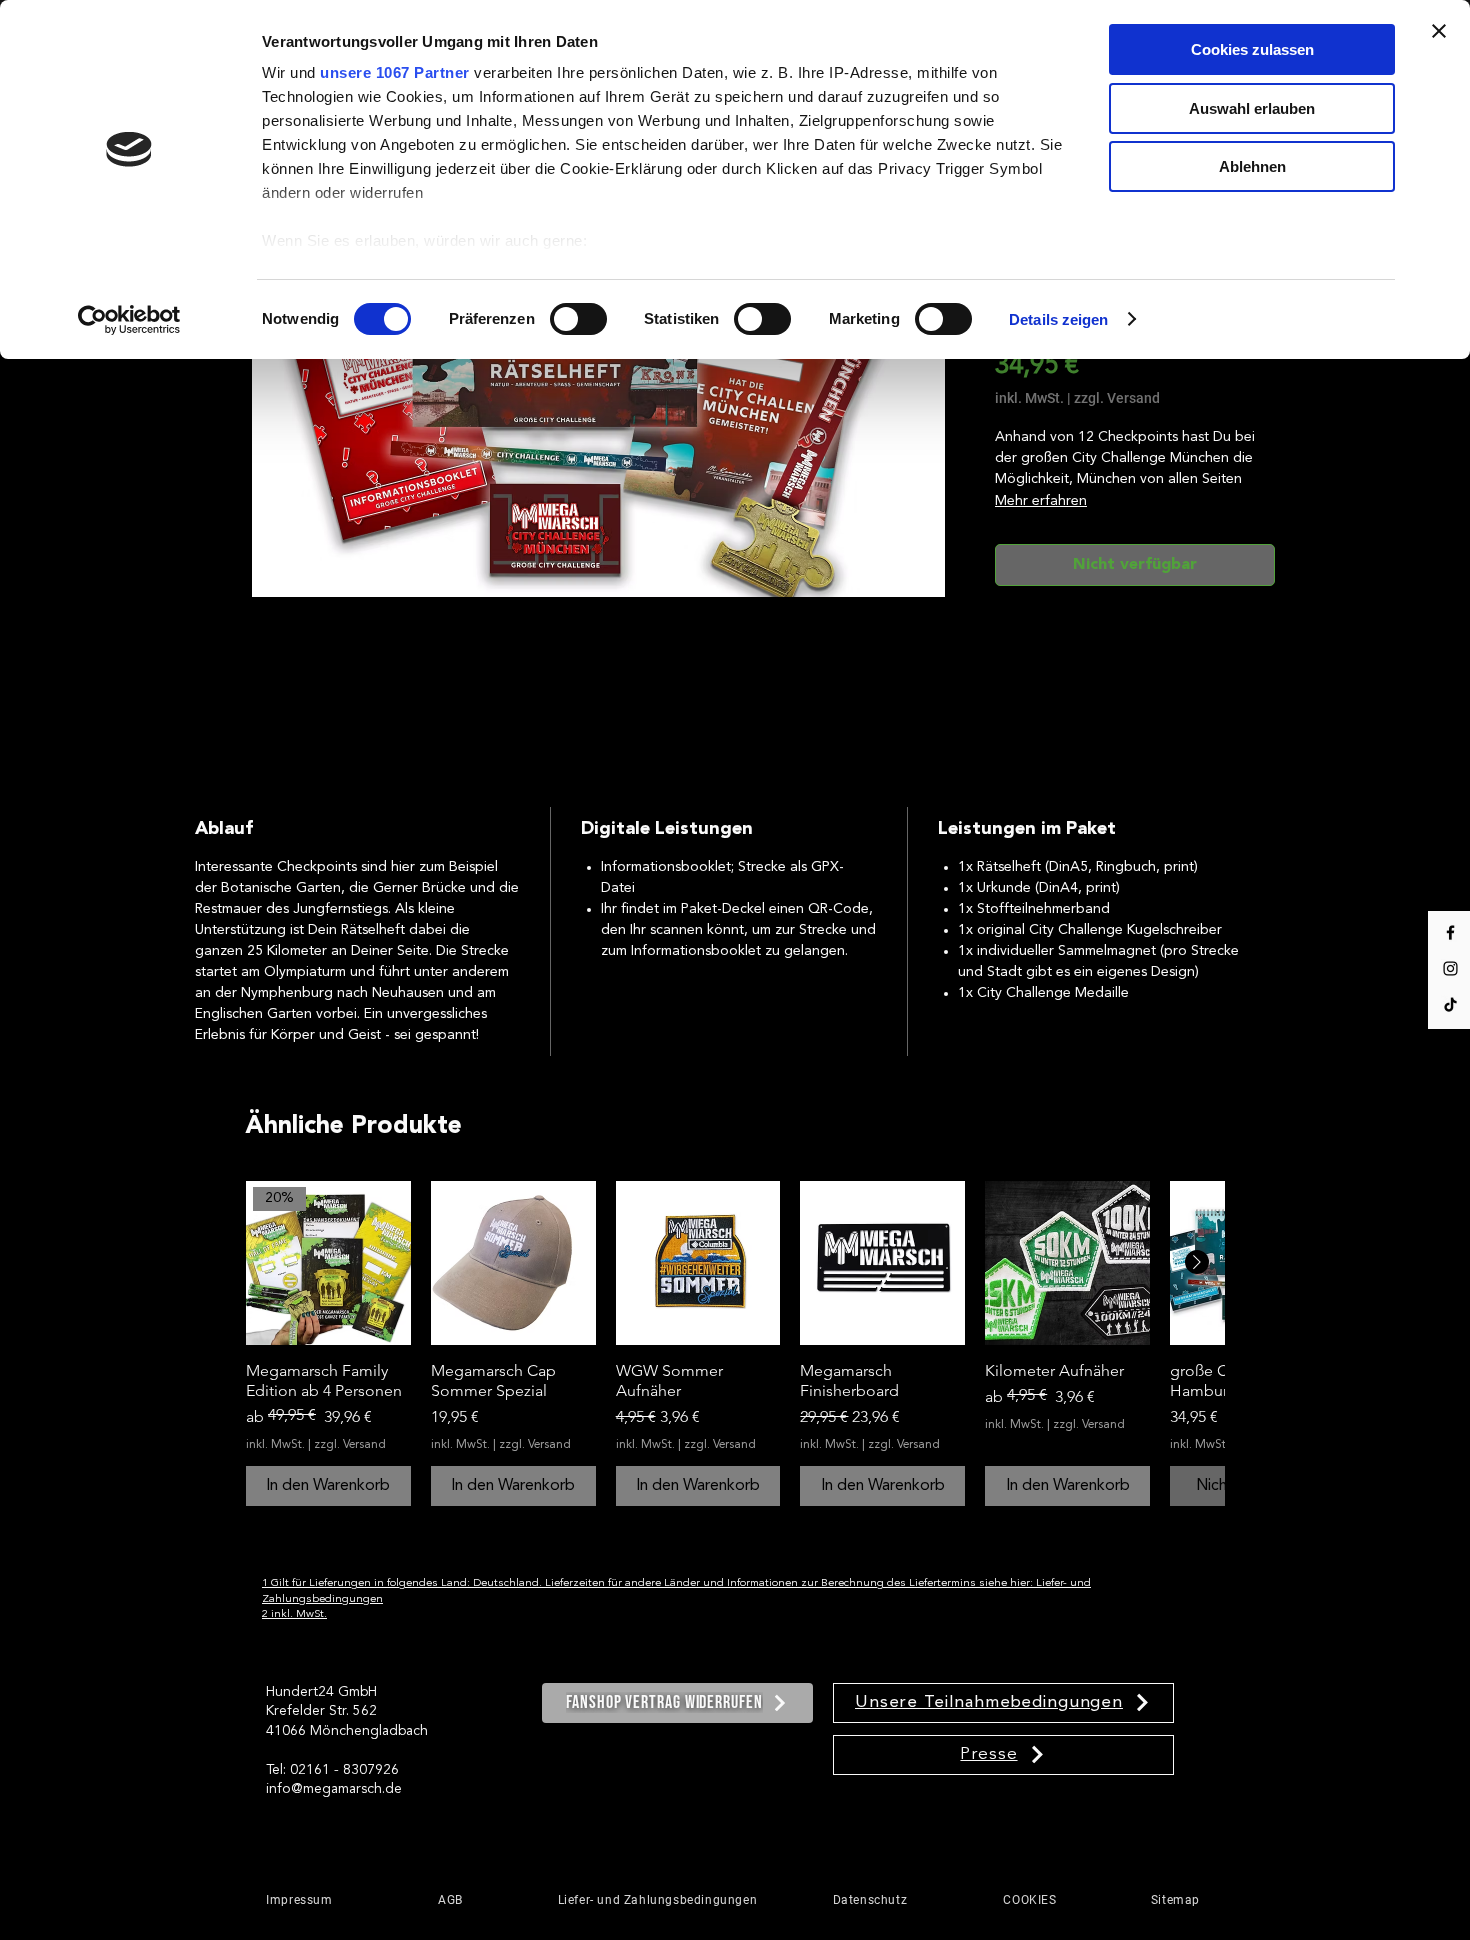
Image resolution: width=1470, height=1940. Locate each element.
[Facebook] (1450, 932)
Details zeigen (1058, 319)
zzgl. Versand (1117, 398)
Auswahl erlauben (1252, 108)
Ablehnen (1252, 166)
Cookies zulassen (1252, 49)
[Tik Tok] (1450, 1004)
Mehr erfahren (1041, 501)
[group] (735, 1344)
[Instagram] (1450, 968)
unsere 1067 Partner (395, 72)
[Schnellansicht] (513, 1263)
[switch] (578, 319)
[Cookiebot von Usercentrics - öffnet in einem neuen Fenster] (129, 320)
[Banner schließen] (1439, 31)
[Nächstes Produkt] (1197, 1262)
